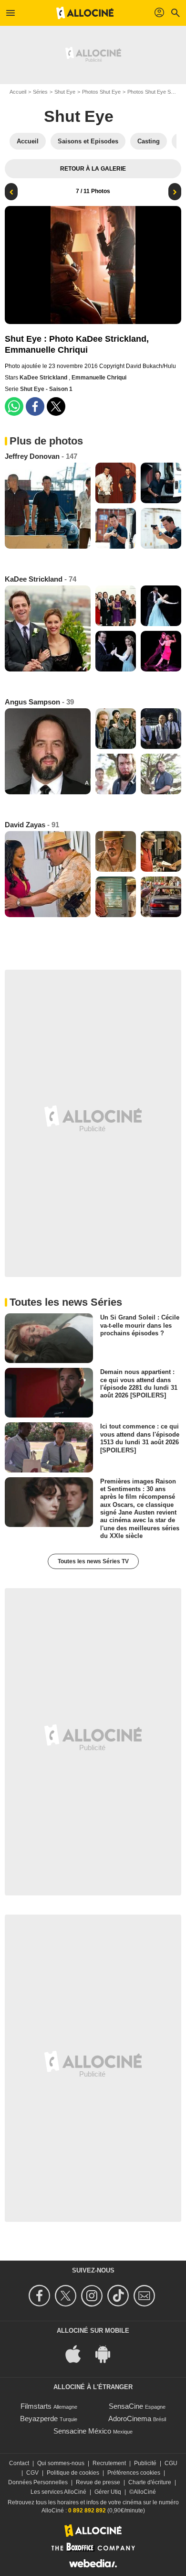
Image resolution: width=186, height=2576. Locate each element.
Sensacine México (82, 2431)
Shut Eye (65, 92)
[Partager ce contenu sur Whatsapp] (14, 406)
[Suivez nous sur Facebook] (41, 2296)
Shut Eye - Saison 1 (46, 389)
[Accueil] (85, 13)
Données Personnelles (38, 2482)
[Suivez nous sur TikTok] (119, 2296)
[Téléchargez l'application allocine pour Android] (108, 2354)
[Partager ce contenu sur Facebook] (35, 406)
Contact (19, 2463)
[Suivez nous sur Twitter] (67, 2296)
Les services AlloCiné (58, 2492)
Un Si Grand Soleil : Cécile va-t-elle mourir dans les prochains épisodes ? (140, 1325)
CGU (171, 2463)
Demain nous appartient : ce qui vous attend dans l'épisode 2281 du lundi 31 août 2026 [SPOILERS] (139, 1384)
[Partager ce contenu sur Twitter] (56, 406)
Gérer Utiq (108, 2492)
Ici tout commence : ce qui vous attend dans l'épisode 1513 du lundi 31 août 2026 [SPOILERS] (140, 1438)
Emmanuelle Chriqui (99, 378)
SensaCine (126, 2406)
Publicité (145, 2463)
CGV (32, 2473)
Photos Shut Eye (101, 92)
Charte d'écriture (150, 2482)
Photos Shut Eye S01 (152, 92)
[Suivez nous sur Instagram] (93, 2296)
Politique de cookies (73, 2473)
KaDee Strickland (44, 378)
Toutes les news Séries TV (93, 1561)
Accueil (18, 92)
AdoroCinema (130, 2419)
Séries (40, 92)
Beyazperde (39, 2419)
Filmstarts (36, 2406)
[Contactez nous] (146, 2296)
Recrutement (109, 2463)
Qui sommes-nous (61, 2463)
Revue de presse (98, 2482)
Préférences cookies (134, 2473)
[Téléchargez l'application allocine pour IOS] (78, 2354)
